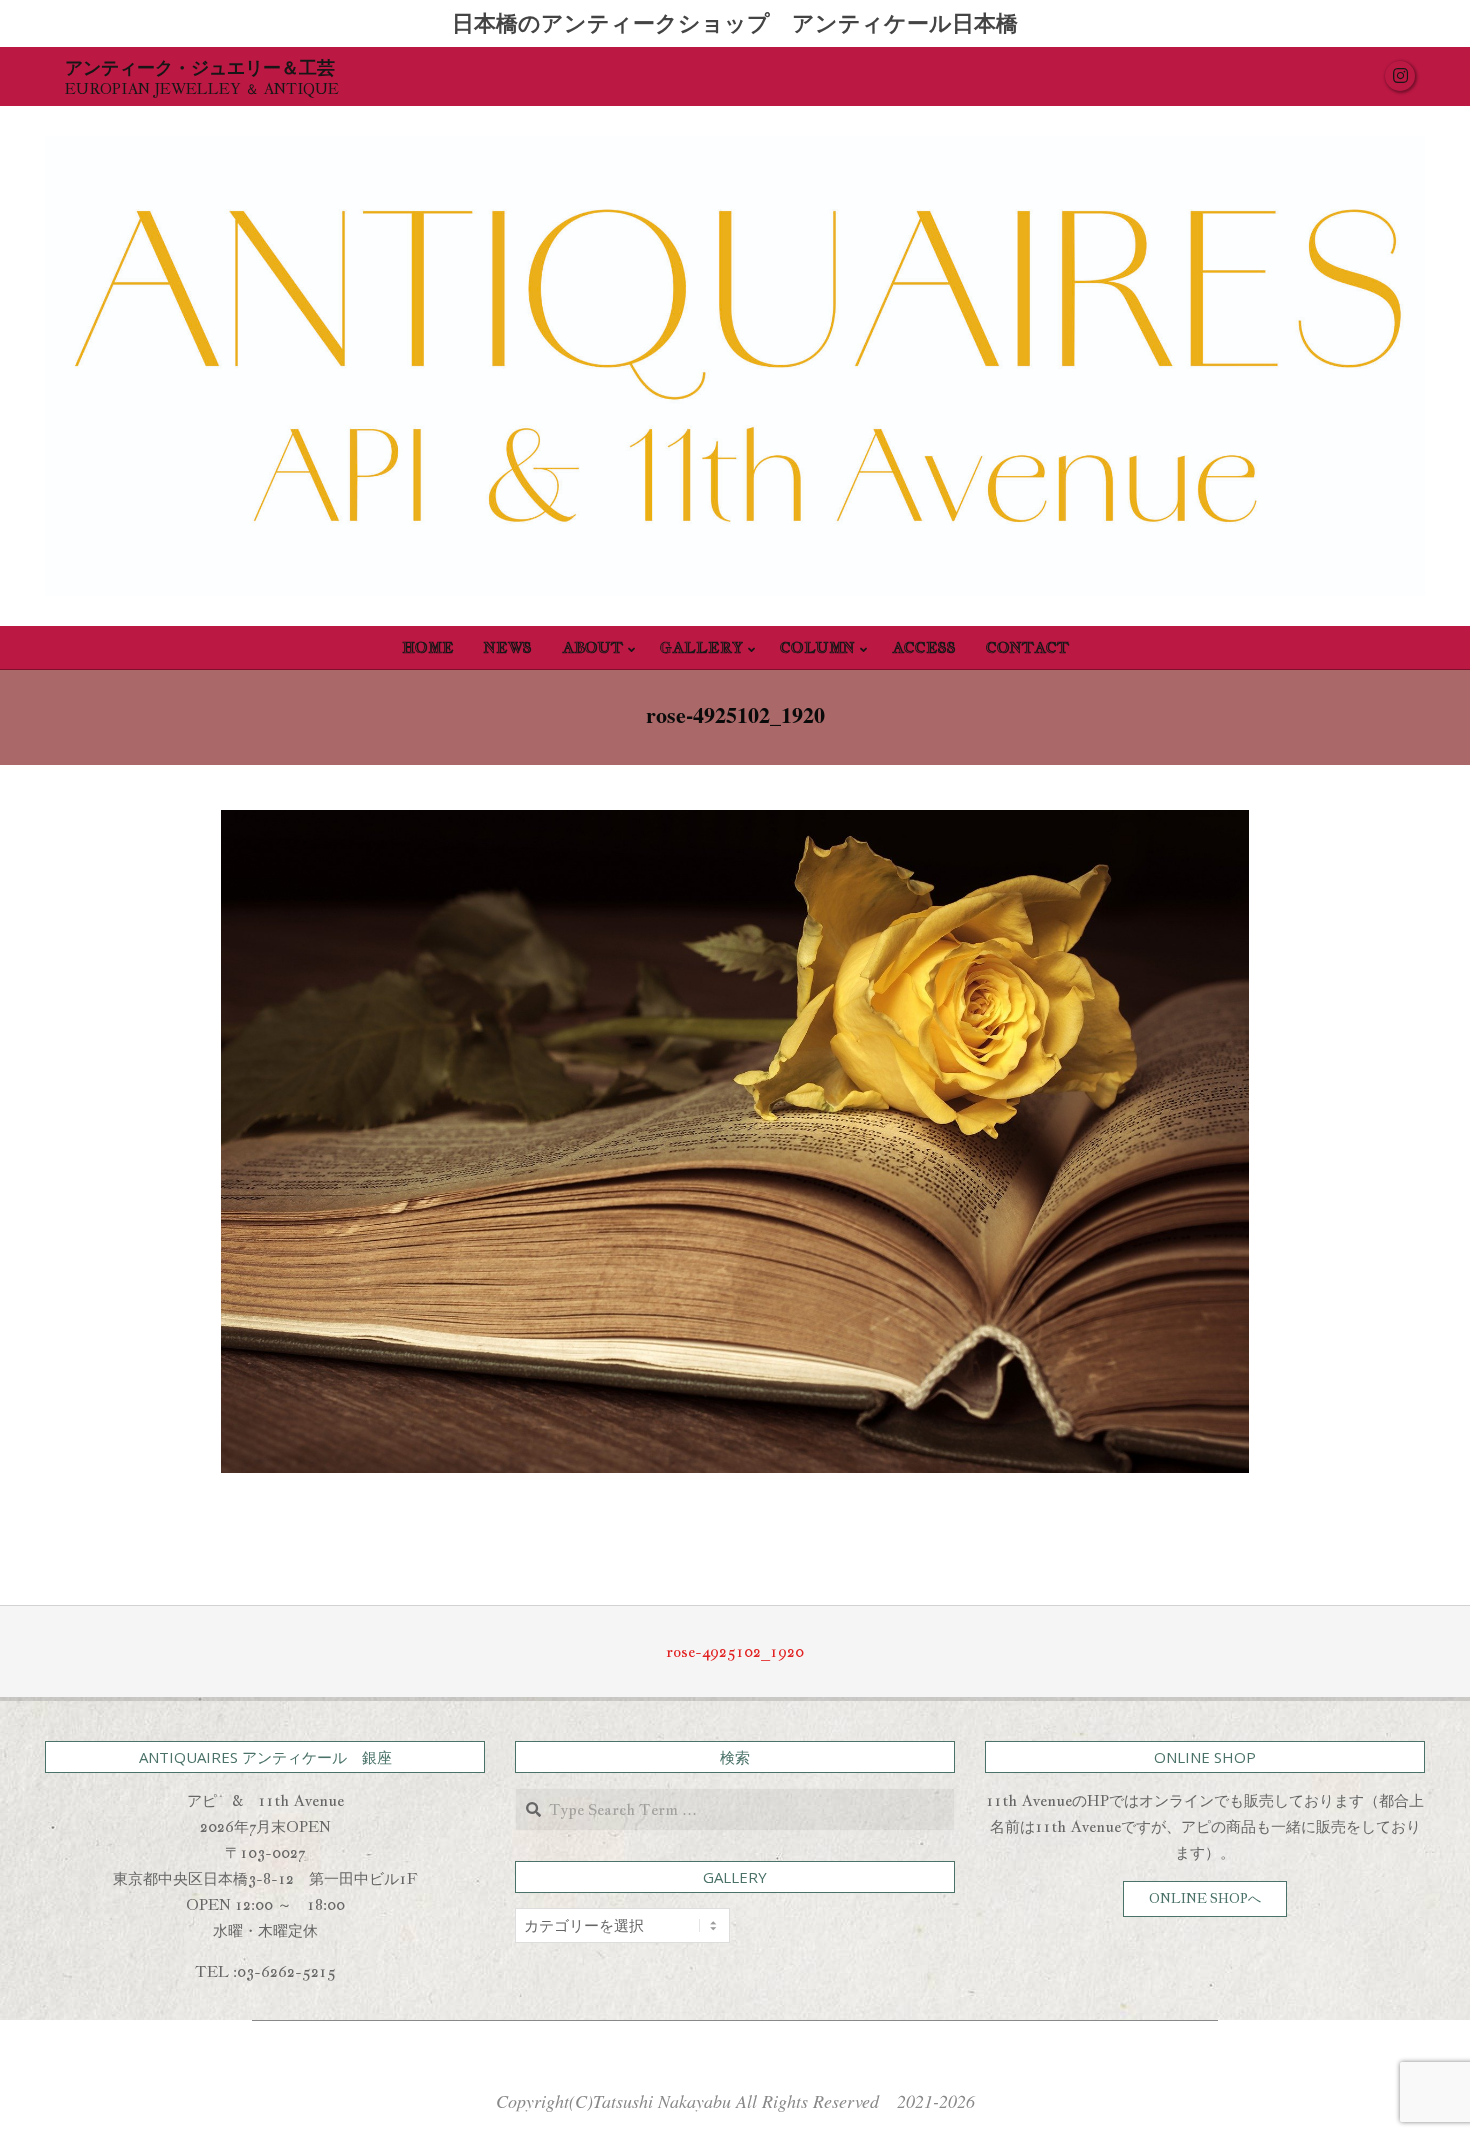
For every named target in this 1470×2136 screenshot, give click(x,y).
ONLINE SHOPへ (1205, 1898)
